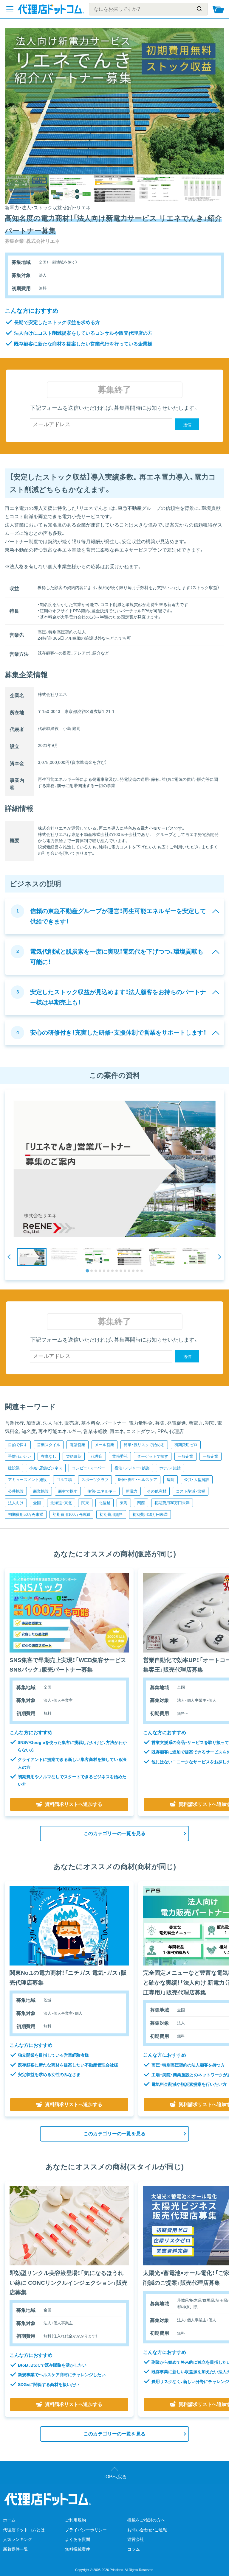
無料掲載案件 (78, 2549)
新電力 (132, 1491)
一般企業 (185, 1456)
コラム (134, 2549)
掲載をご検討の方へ (146, 2520)
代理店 (97, 1456)
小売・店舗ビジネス (46, 1468)
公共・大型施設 (197, 1480)
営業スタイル (49, 1445)
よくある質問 (78, 2539)
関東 (85, 1503)
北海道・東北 (61, 1503)
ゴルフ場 (64, 1480)
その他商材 (157, 1491)
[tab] (87, 1271)
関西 (141, 1503)
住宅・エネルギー (102, 1491)
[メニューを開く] (10, 9)
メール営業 (105, 1445)
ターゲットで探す (153, 1456)
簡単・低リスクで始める (144, 1445)
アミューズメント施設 (27, 1480)
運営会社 (136, 2539)
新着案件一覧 (16, 2549)
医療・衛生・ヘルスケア (138, 1480)
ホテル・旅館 (170, 1468)
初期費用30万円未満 (172, 1503)
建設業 (14, 1468)
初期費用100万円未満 (71, 1514)
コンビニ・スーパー (88, 1468)
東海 (124, 1503)
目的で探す (18, 1445)
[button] (32, 1257)
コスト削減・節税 (191, 1491)
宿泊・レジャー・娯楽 (132, 1468)
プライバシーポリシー (86, 2530)
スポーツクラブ (95, 1480)
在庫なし (49, 1456)
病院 (171, 1480)
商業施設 (41, 1491)
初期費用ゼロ (186, 1445)
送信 (187, 425)
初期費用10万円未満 (150, 1514)
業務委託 (120, 1456)
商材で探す (68, 1491)
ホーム (9, 2520)
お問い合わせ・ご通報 (147, 2530)
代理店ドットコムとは (24, 2530)
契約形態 (74, 1456)
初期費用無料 (111, 1514)
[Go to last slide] (10, 1257)
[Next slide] (219, 1257)
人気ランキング (18, 2539)
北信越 (105, 1503)
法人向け (16, 1503)
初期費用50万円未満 (26, 1514)
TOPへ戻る (115, 2477)
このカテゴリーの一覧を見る (114, 1833)
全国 (37, 1503)
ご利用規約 (75, 2520)
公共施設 (16, 1491)
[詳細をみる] (69, 1613)
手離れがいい (20, 1456)
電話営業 (78, 1445)
